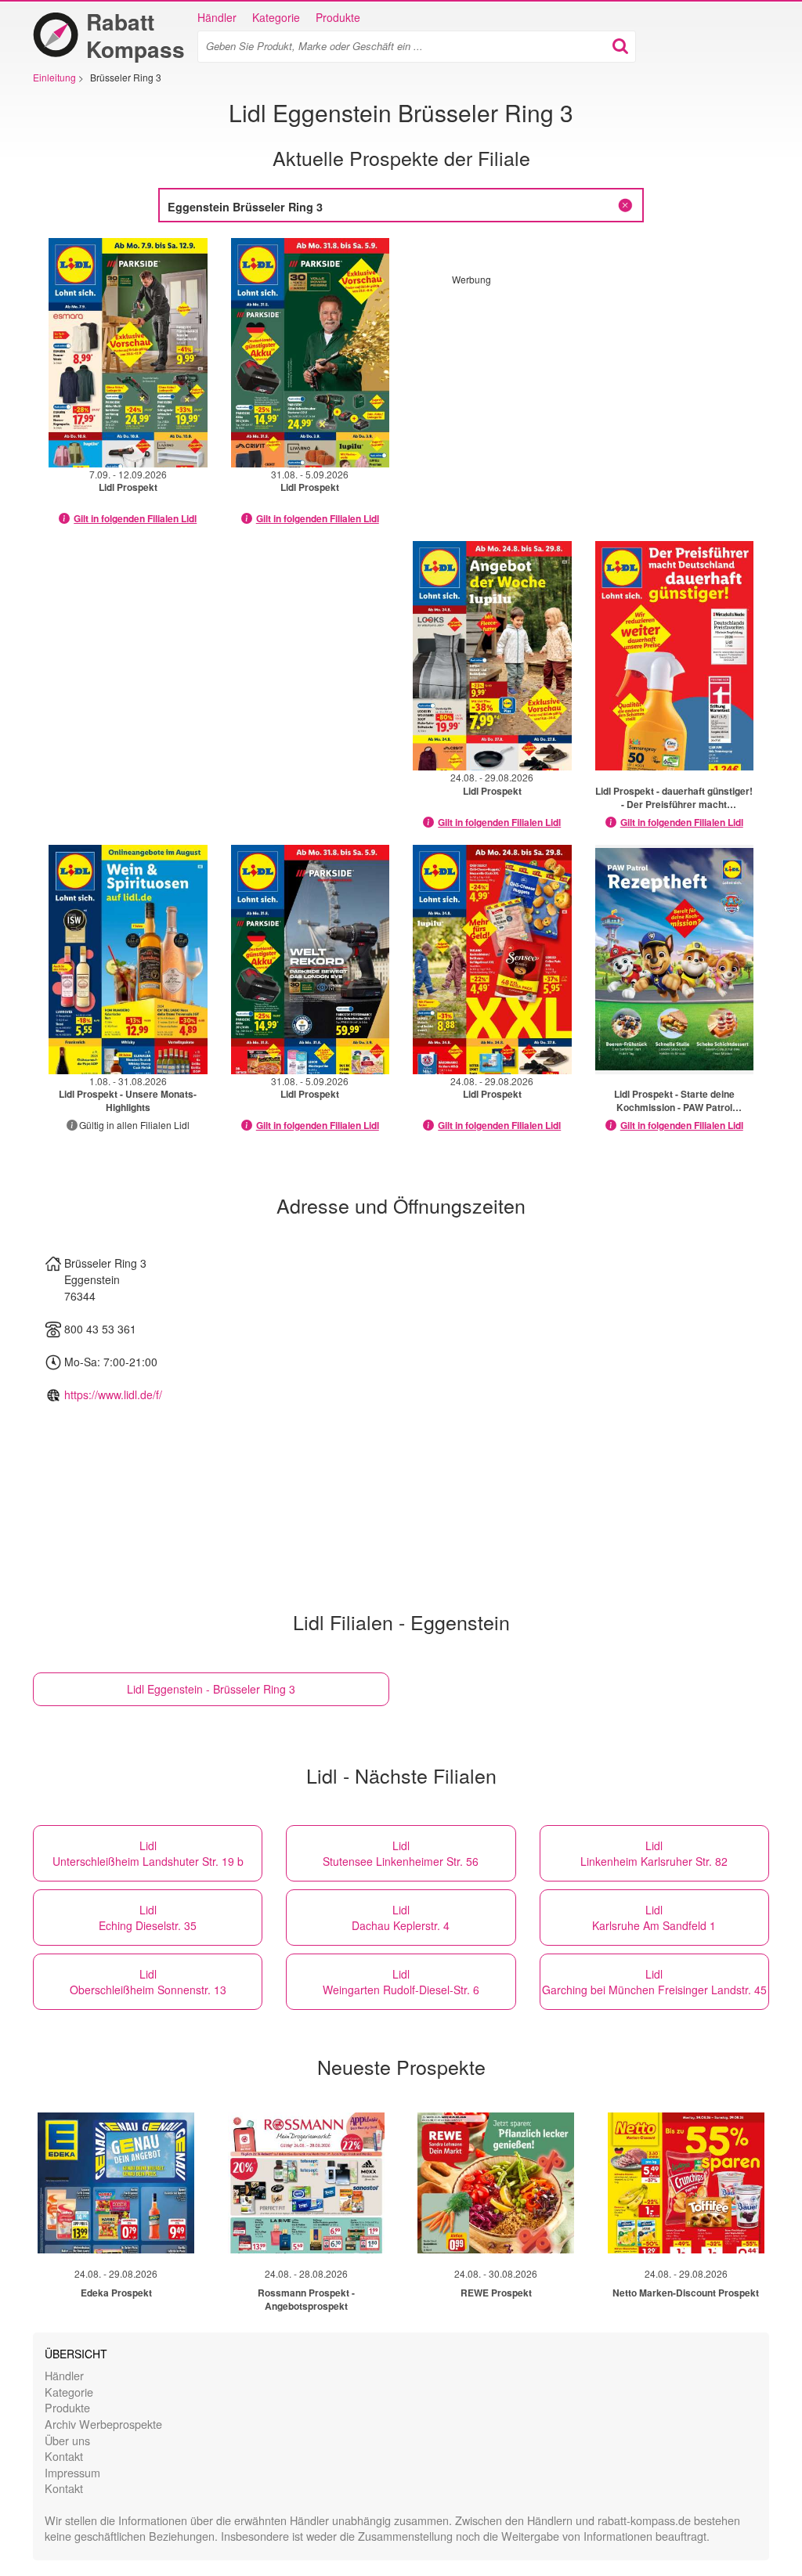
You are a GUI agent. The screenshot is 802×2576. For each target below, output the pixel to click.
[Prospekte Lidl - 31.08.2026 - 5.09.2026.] (311, 353)
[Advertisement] (583, 395)
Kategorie (276, 17)
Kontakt (64, 2456)
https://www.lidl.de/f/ (113, 1394)
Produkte (338, 17)
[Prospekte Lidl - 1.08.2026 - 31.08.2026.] (128, 960)
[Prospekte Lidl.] (675, 656)
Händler (217, 17)
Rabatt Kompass (135, 35)
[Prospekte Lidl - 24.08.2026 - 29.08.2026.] (492, 656)
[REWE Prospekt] (496, 2183)
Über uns (67, 2440)
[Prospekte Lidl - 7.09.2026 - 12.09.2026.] (128, 353)
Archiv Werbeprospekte (103, 2424)
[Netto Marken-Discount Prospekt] (686, 2183)
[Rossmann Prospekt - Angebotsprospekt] (306, 2183)
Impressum (72, 2472)
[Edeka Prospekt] (116, 2183)
